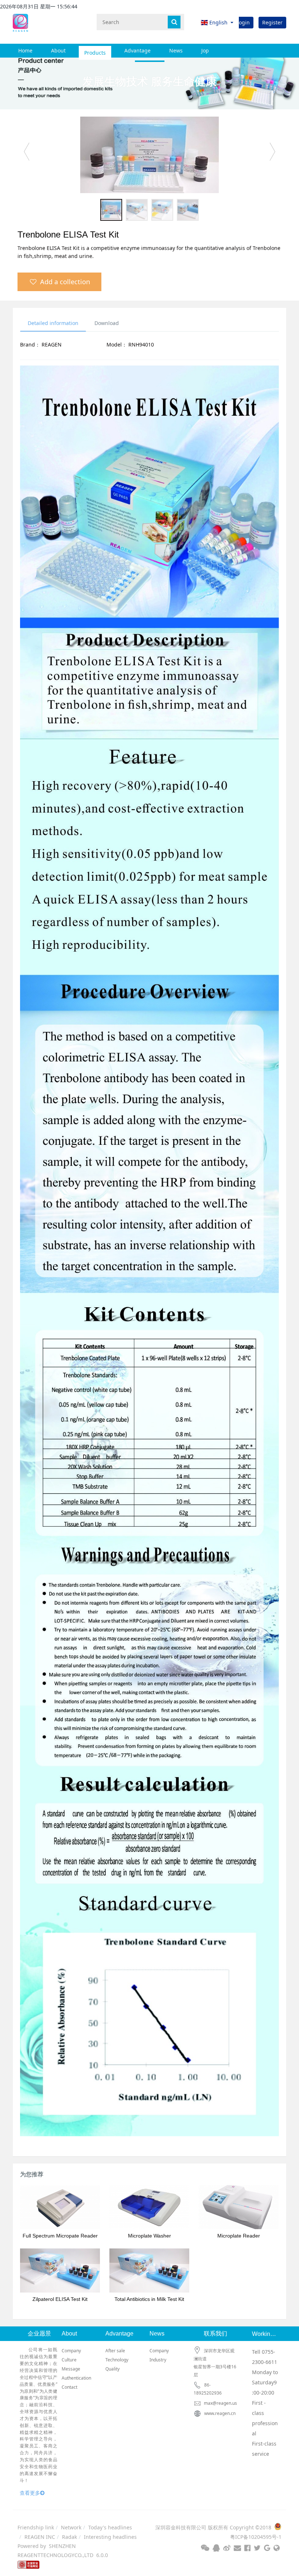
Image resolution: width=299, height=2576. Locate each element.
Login (243, 22)
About (58, 50)
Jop (205, 50)
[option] (149, 155)
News (176, 50)
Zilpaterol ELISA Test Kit (60, 2299)
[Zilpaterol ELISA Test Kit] (60, 2270)
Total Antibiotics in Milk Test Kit (149, 2299)
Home (25, 50)
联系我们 (215, 2334)
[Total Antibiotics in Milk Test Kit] (149, 2270)
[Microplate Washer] (149, 2207)
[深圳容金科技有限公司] (20, 22)
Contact (69, 2387)
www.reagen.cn (220, 2413)
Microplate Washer (149, 2236)
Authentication (76, 2378)
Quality (112, 2369)
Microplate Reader (239, 2236)
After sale (115, 2351)
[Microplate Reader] (239, 2207)
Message (71, 2369)
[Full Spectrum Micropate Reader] (60, 2207)
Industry (158, 2360)
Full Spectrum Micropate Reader (60, 2236)
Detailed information (53, 323)
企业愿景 (39, 2334)
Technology (117, 2360)
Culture (69, 2360)
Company (71, 2351)
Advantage (137, 50)
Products (95, 50)
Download (107, 323)
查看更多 (30, 2493)
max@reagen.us (220, 2403)
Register (272, 22)
